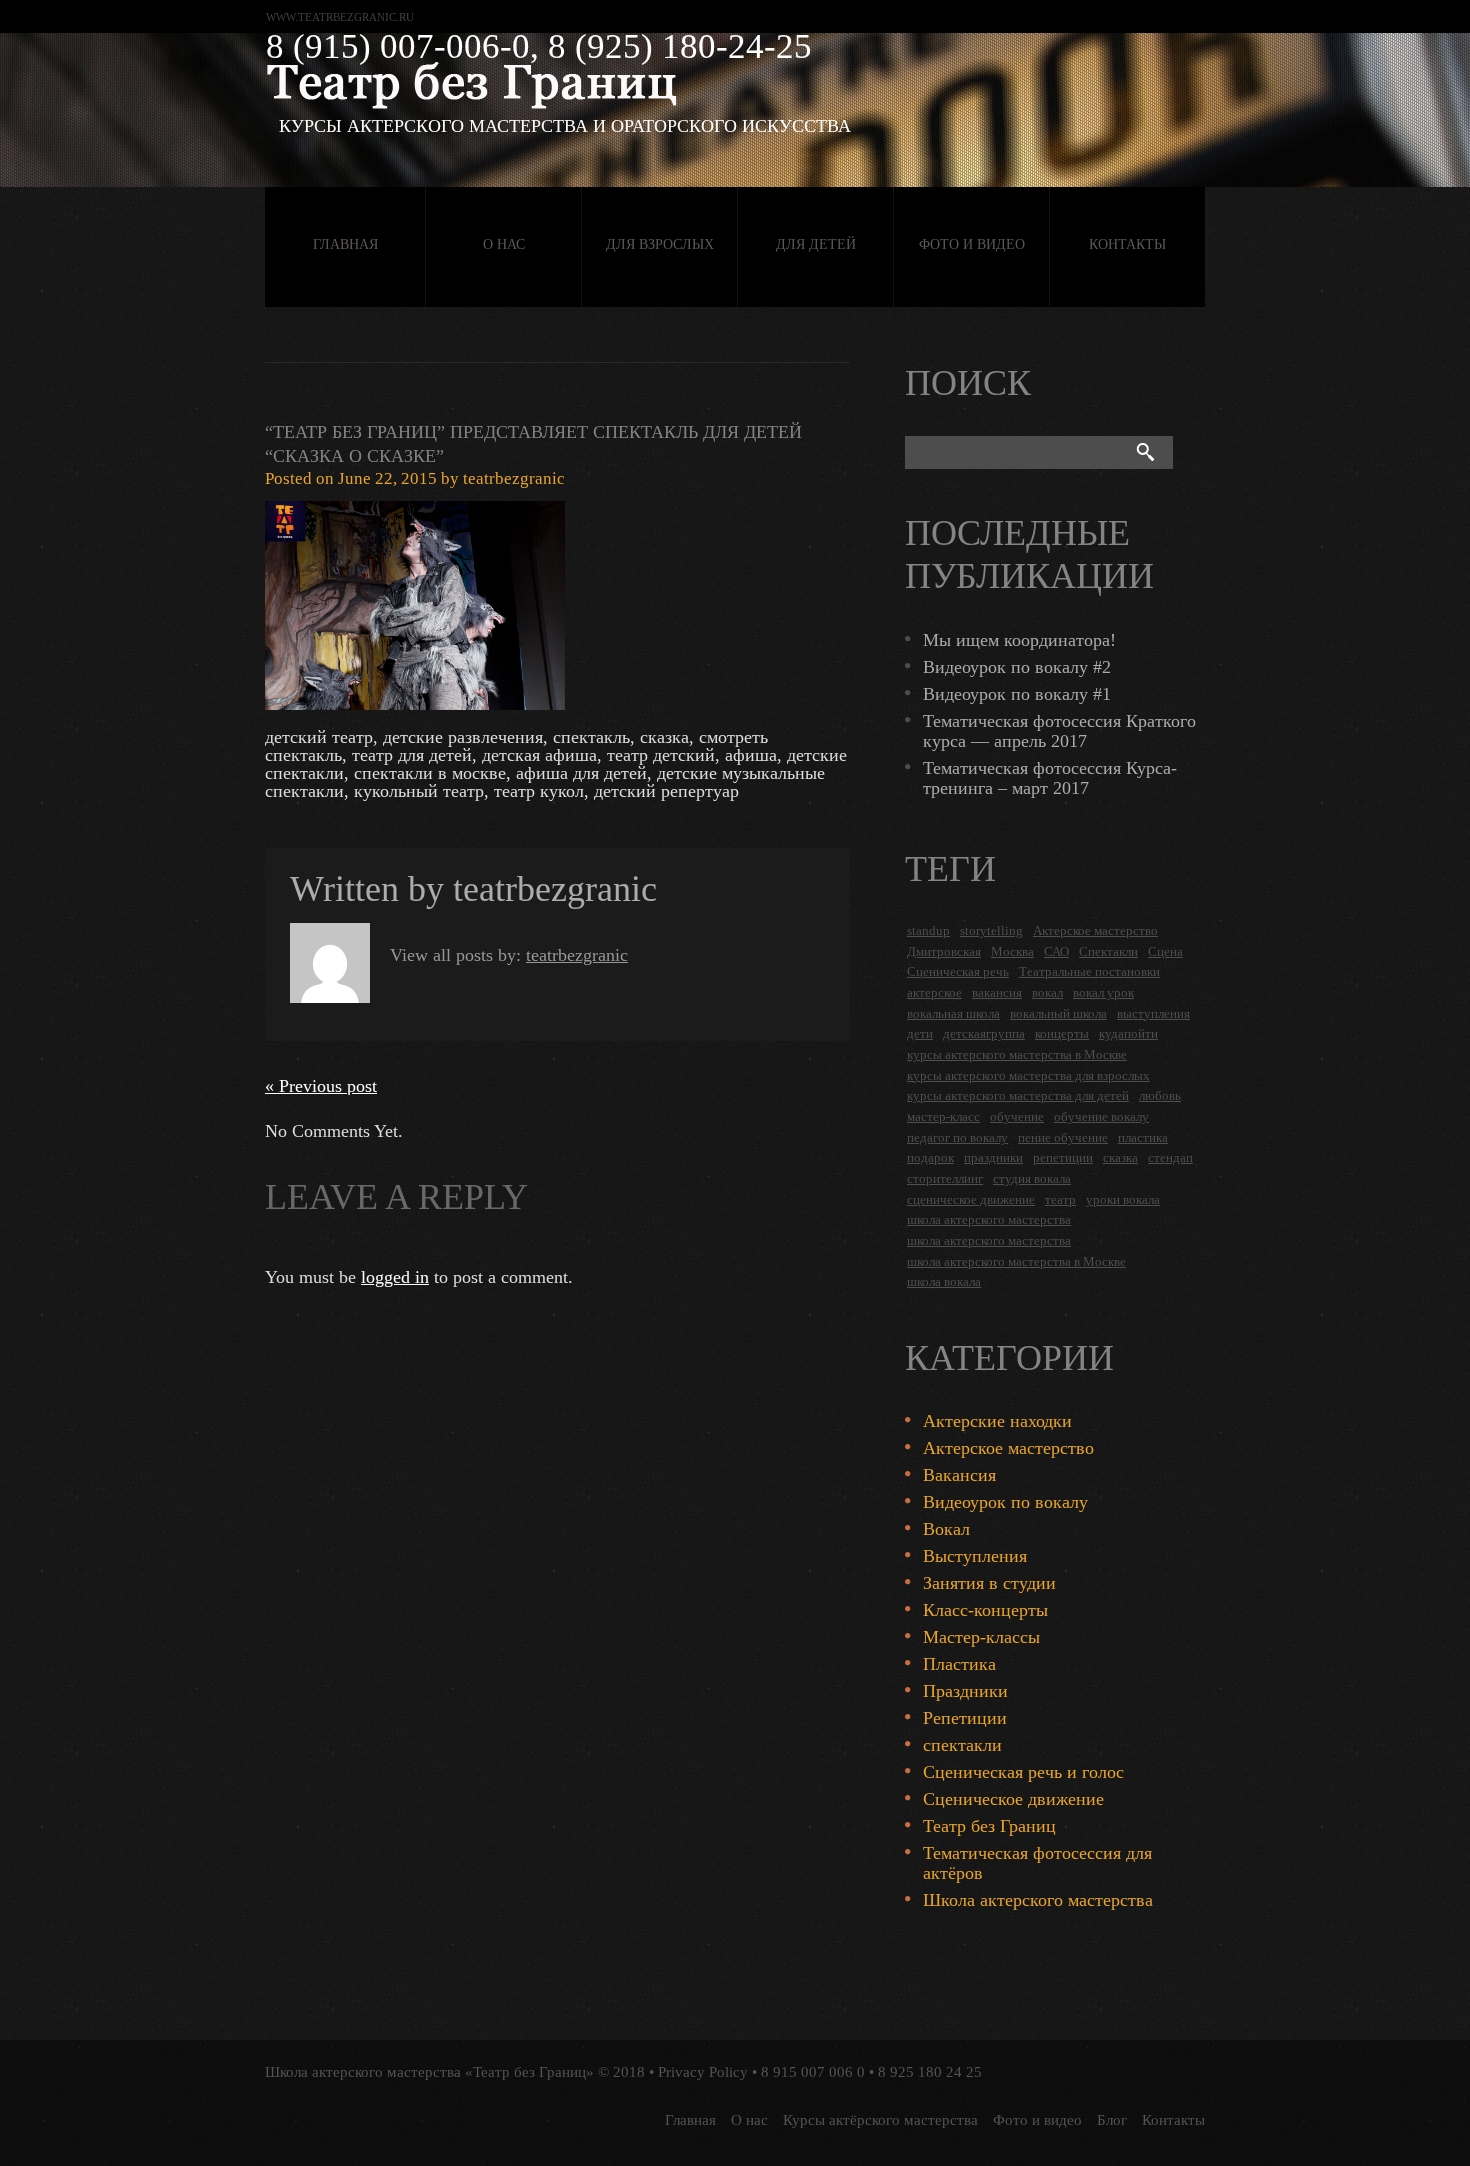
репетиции (1063, 1157)
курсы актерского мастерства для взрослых (1028, 1075)
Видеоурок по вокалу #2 (1017, 667)
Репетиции (965, 1718)
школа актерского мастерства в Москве (1016, 1261)
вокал (1047, 992)
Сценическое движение (1013, 1799)
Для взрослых (660, 244)
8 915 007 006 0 (813, 2072)
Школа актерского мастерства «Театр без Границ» (429, 2072)
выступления (1153, 1013)
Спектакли (1108, 951)
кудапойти (1128, 1033)
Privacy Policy (703, 2072)
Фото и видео (972, 244)
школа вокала (944, 1281)
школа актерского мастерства (989, 1219)
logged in (395, 1277)
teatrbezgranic (514, 478)
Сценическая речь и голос (1023, 1772)
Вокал (946, 1529)
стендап (1170, 1157)
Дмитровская (944, 951)
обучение (1017, 1116)
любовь (1160, 1095)
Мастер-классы (981, 1637)
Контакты (1127, 244)
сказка (1120, 1157)
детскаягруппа (984, 1033)
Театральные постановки (1089, 971)
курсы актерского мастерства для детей (1018, 1095)
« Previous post (321, 1086)
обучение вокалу (1101, 1116)
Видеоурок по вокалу (1005, 1502)
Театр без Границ (989, 1826)
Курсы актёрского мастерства (880, 2120)
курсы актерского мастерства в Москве (1017, 1054)
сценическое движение (971, 1199)
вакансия (997, 992)
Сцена (1165, 951)
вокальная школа (953, 1013)
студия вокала (1032, 1178)
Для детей (816, 244)
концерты (1062, 1033)
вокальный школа (1058, 1013)
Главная (345, 244)
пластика (1143, 1137)
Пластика (959, 1664)
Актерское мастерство (1095, 930)
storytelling (991, 930)
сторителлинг (945, 1178)
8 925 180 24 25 (930, 2072)
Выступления (975, 1556)
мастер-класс (943, 1116)
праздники (993, 1157)
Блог (1112, 2120)
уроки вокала (1123, 1199)
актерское (934, 992)
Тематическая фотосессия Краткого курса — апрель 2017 (1059, 731)
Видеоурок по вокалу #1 (1017, 694)
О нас (504, 244)
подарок (930, 1157)
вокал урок (1103, 992)
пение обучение (1063, 1137)
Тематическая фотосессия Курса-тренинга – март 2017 (1050, 778)
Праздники (965, 1691)
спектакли (962, 1745)
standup (928, 930)
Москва (1012, 951)
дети (920, 1033)
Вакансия (959, 1475)
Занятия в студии (989, 1583)
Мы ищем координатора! (1019, 640)
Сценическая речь (958, 971)
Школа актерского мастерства (1038, 1900)
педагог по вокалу (957, 1137)
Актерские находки (997, 1421)
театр (1060, 1199)
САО (1056, 951)
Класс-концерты (985, 1610)
